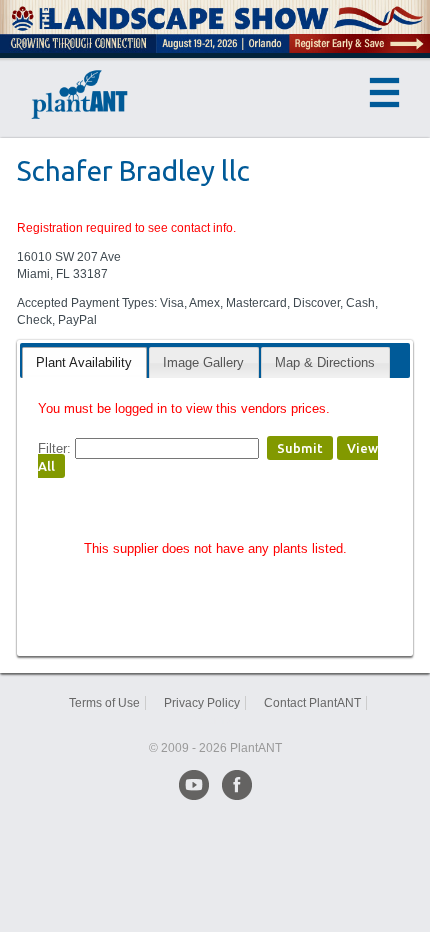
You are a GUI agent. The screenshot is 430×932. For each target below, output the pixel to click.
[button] (384, 92)
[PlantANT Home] (80, 95)
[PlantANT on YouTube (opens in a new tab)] (194, 785)
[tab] (84, 362)
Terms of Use (104, 703)
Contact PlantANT (312, 703)
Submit (300, 448)
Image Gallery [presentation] (203, 362)
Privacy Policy (202, 703)
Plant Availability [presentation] (84, 362)
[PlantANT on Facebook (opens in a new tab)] (237, 785)
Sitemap (215, 720)
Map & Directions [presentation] (325, 362)
